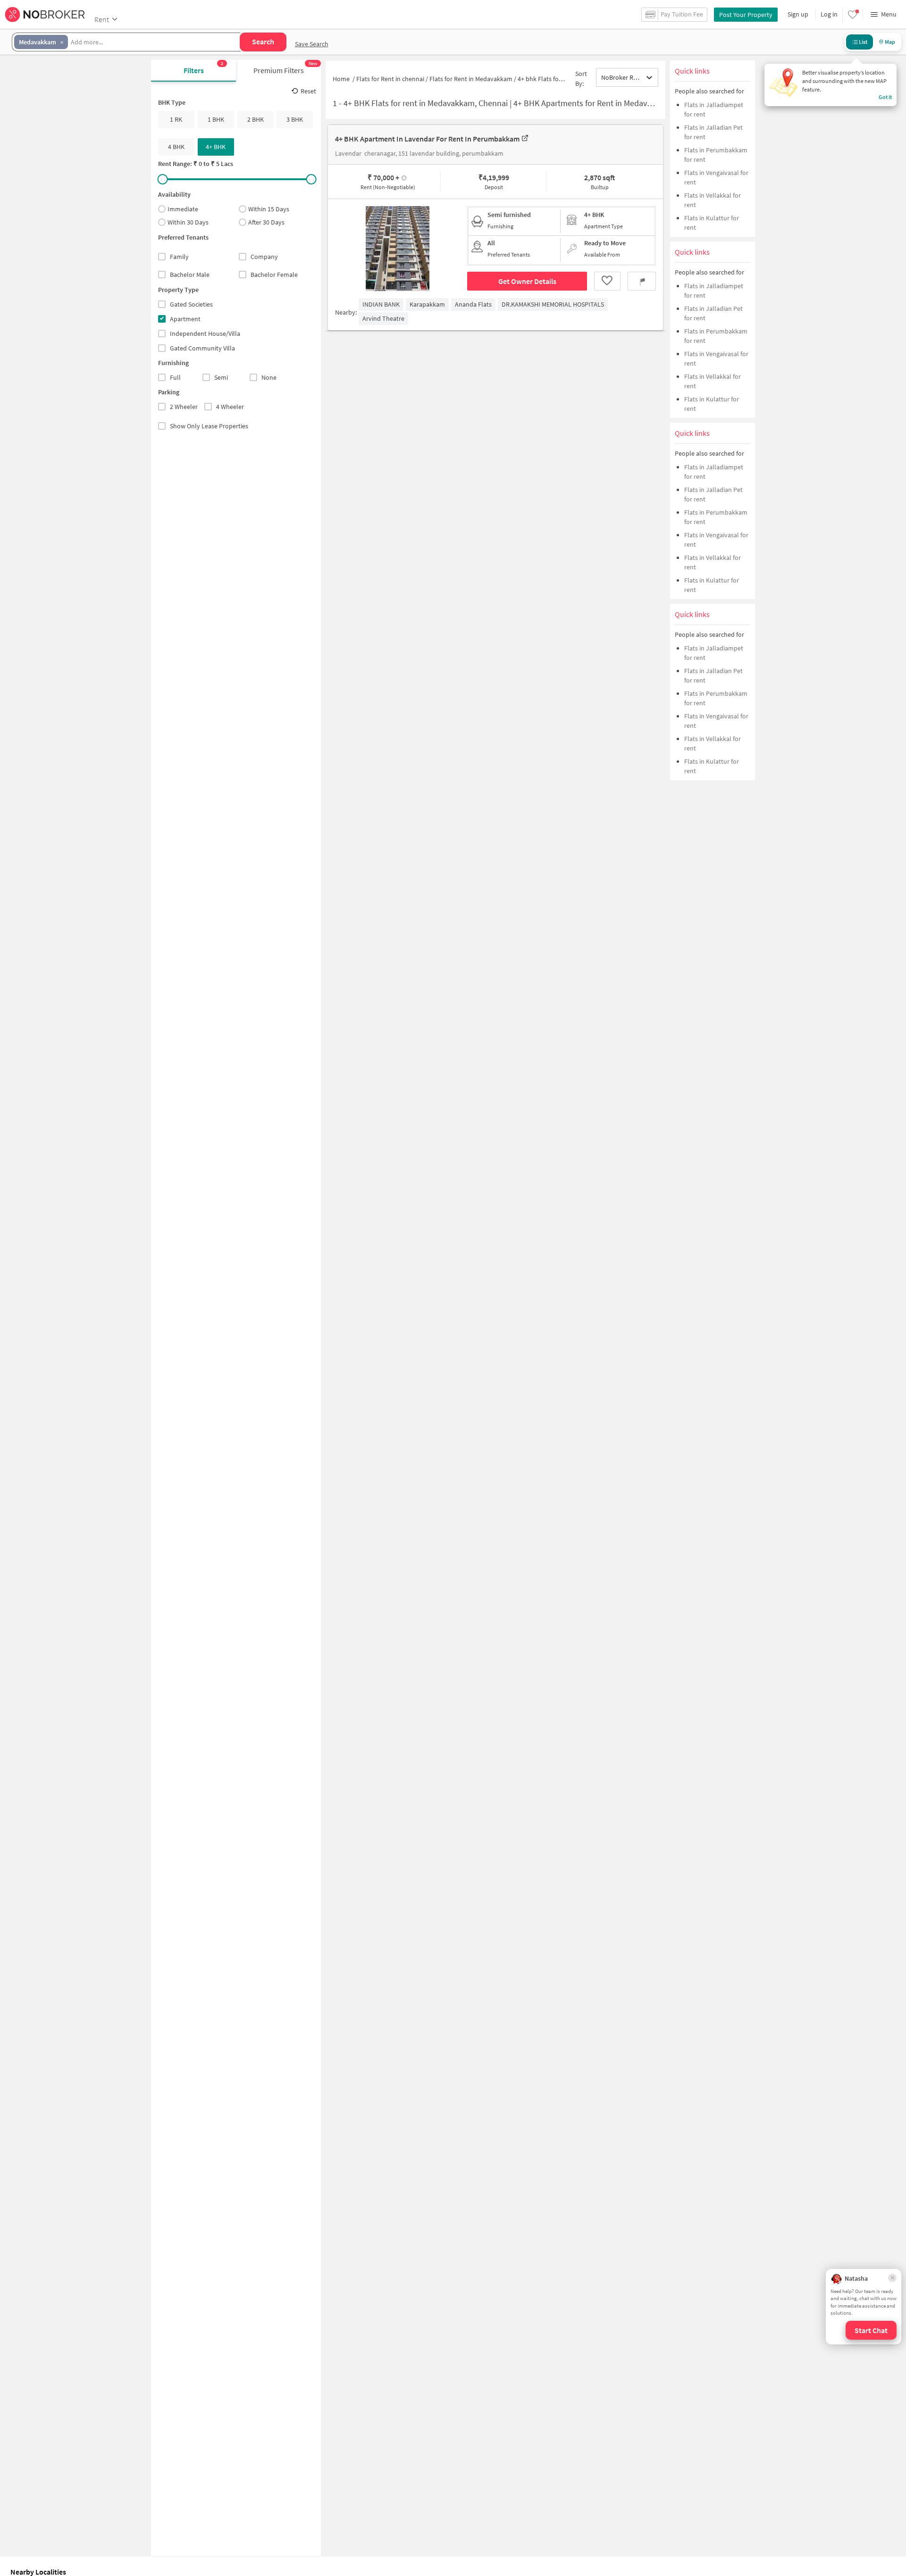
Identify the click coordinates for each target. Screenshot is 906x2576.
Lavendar (348, 154)
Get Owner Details (527, 281)
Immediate (183, 209)
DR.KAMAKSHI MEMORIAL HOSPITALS (553, 304)
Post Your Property (746, 15)
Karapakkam (427, 304)
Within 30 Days (188, 223)
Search (263, 42)
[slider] (163, 179)
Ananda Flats (473, 304)
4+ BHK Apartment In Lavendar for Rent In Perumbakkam (427, 139)
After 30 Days (266, 223)
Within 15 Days (269, 209)
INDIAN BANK (381, 304)
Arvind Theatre (383, 318)
